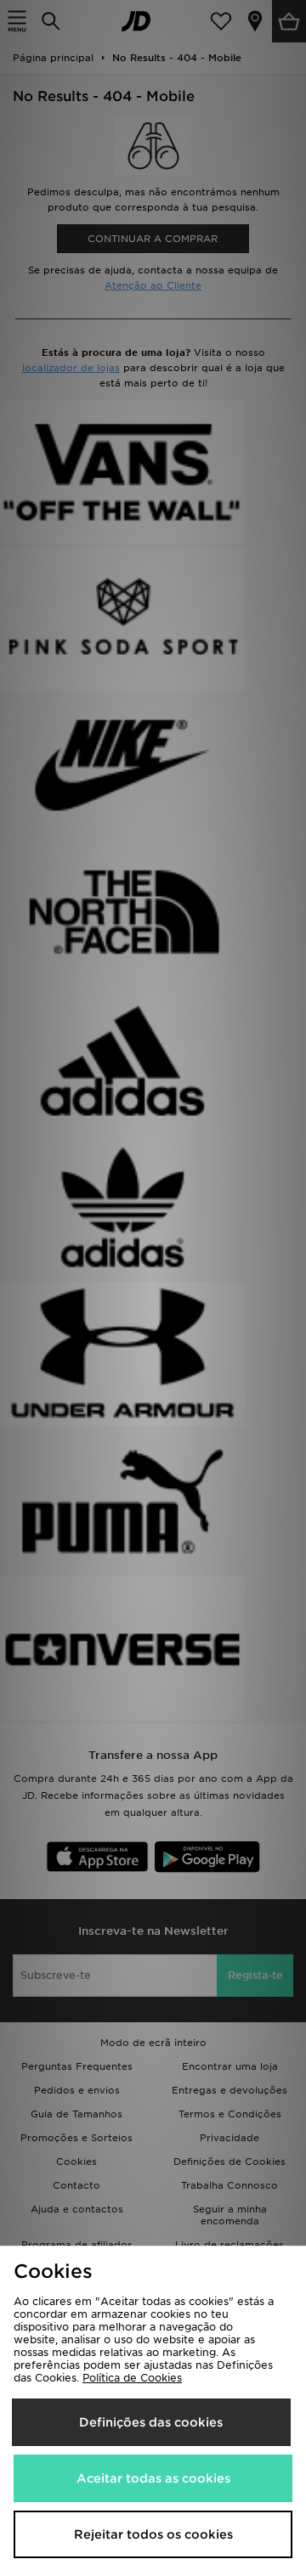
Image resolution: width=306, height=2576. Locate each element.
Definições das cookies (151, 2422)
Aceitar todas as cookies (153, 2478)
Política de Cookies (132, 2378)
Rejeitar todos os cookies (153, 2534)
